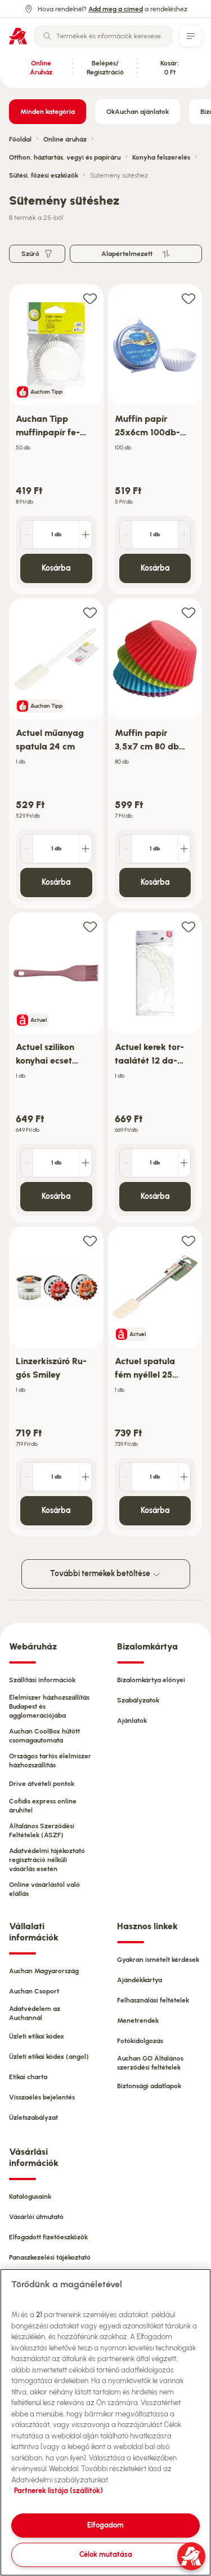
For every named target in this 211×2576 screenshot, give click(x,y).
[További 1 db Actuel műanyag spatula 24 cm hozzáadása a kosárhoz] (86, 849)
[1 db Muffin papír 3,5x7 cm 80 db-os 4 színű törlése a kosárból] (126, 849)
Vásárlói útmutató (36, 2217)
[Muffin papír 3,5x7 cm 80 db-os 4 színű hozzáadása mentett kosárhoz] (188, 612)
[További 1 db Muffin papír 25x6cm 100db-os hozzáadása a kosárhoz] (184, 535)
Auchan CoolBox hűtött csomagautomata (44, 1736)
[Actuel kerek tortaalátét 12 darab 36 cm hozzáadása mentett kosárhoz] (188, 926)
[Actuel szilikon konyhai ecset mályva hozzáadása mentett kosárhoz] (90, 926)
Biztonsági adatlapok (149, 2086)
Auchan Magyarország (44, 1971)
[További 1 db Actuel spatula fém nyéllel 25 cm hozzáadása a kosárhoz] (184, 1477)
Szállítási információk (42, 1680)
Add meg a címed (116, 9)
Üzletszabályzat (33, 2118)
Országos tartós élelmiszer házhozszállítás (50, 1761)
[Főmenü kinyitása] (191, 36)
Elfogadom (105, 2525)
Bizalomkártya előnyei (151, 1680)
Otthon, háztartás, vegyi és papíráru (65, 157)
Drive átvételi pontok (42, 1784)
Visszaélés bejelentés (42, 2097)
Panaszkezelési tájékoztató (50, 2257)
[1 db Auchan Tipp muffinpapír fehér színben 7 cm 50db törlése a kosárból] (27, 535)
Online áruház (65, 139)
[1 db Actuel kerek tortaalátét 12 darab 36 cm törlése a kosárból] (126, 1163)
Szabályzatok (138, 1700)
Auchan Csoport (34, 1991)
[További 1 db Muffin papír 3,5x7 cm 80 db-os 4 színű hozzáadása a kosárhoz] (184, 849)
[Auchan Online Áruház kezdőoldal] (18, 36)
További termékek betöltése (101, 1574)
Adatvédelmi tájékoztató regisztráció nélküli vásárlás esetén (47, 1860)
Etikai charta (28, 2077)
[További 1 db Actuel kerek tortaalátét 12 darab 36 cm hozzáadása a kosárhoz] (184, 1163)
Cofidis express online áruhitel (43, 1806)
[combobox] (103, 36)
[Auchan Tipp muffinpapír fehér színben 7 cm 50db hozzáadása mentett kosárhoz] (90, 298)
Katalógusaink (30, 2196)
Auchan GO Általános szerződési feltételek (150, 2063)
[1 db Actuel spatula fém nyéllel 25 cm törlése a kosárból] (126, 1477)
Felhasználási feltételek (153, 2000)
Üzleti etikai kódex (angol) (49, 2057)
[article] (56, 440)
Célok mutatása (106, 2554)
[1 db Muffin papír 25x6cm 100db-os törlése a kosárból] (126, 535)
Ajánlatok (132, 1721)
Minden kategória (48, 112)
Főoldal (20, 139)
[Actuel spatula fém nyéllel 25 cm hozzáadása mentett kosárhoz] (188, 1240)
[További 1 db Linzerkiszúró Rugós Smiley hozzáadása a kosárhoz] (86, 1477)
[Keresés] (47, 36)
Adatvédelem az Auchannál (35, 2013)
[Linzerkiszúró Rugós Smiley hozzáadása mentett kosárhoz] (90, 1240)
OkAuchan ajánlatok (138, 112)
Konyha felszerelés (161, 157)
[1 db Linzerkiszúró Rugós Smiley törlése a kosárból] (27, 1477)
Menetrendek (138, 2021)
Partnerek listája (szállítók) (59, 2491)
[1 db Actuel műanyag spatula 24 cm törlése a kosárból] (27, 849)
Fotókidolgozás (140, 2041)
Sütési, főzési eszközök (44, 175)
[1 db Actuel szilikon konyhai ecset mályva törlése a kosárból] (27, 1163)
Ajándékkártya (140, 1980)
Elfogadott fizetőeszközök (48, 2237)
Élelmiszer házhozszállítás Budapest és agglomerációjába (49, 1706)
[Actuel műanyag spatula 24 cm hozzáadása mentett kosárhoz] (90, 612)
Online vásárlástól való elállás (44, 1889)
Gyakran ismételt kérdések (158, 1960)
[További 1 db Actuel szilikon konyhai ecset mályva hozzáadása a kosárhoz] (86, 1163)
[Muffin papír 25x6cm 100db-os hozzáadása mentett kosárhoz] (188, 298)
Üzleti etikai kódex (37, 2036)
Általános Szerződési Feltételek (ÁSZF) (42, 1830)
